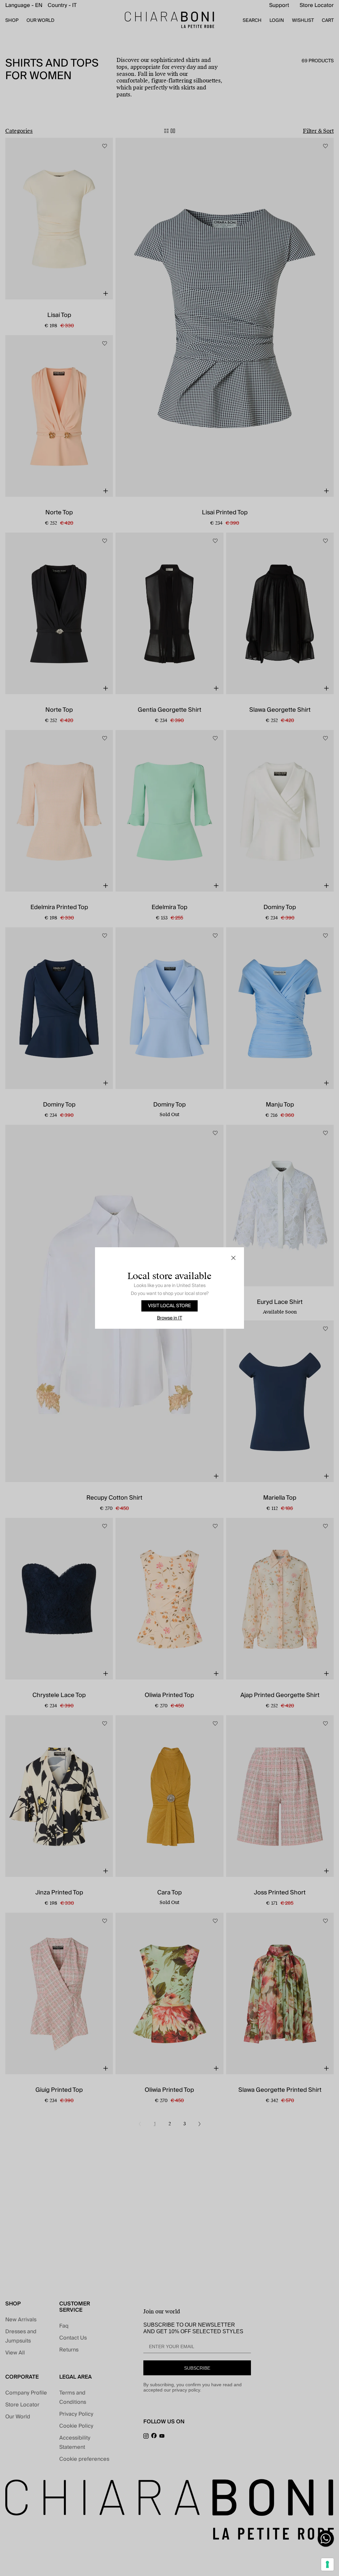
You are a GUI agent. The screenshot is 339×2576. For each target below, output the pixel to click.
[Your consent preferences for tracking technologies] (327, 2564)
